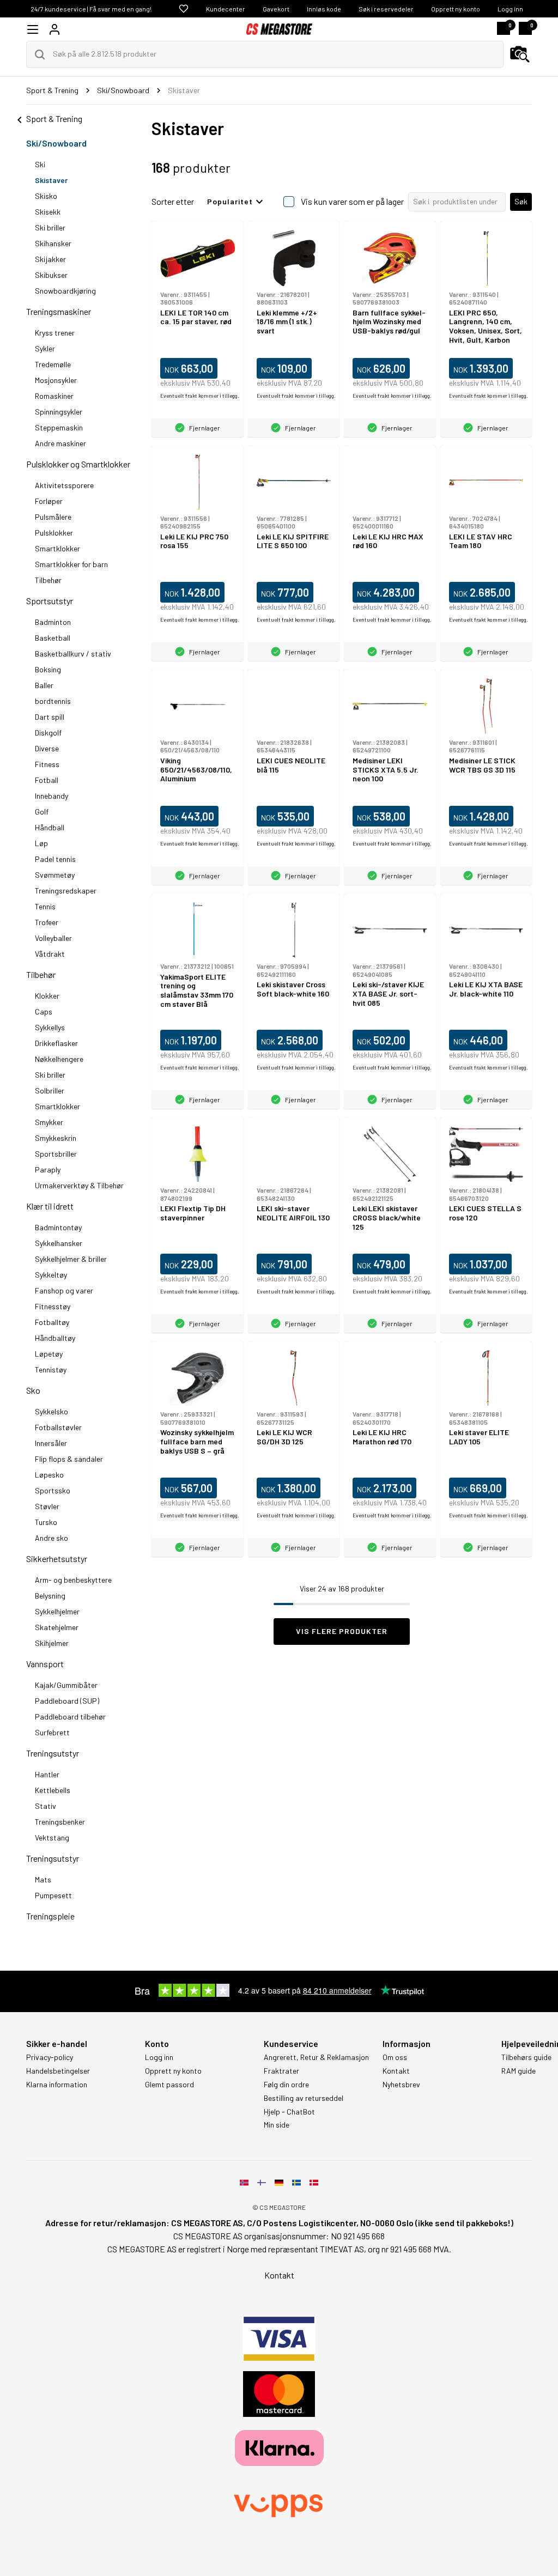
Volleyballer (53, 938)
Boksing (48, 669)
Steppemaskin (59, 427)
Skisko (46, 196)
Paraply (48, 1169)
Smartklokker (57, 548)
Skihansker (53, 243)
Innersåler (51, 1443)
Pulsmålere (53, 517)
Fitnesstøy (53, 1306)
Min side (277, 2125)
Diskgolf (48, 733)
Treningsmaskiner (59, 311)
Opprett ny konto (456, 9)
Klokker (47, 996)
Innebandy (51, 796)
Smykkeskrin (56, 1138)
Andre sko (51, 1538)
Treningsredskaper (66, 891)
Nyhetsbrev (401, 2085)
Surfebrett (52, 1732)
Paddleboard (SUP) (67, 1701)
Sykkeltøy (51, 1275)
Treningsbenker (60, 1822)
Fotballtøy (52, 1322)
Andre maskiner (60, 443)
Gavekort (276, 9)
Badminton (53, 622)
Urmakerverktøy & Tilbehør (79, 1185)
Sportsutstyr (50, 601)
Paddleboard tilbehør (70, 1717)
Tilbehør (48, 580)
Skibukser (51, 275)
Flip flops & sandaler (69, 1459)
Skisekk (48, 212)
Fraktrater (281, 2071)
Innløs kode (324, 9)
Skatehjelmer (57, 1627)
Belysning (50, 1596)
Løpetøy (49, 1354)
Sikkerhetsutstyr (57, 1559)
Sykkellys (50, 1027)
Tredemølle (53, 364)
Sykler (45, 348)
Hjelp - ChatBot (289, 2112)
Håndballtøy (55, 1338)
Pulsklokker (54, 533)
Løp (41, 843)
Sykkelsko (51, 1411)
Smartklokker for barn (71, 564)
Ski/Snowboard (56, 143)
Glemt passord (169, 2085)
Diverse (47, 748)
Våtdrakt (50, 954)
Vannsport (45, 1664)
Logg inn (510, 9)
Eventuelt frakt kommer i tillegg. (200, 396)
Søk (521, 201)
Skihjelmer (52, 1643)
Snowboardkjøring (65, 291)
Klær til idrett (50, 1206)
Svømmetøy (55, 875)
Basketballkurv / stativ (73, 654)
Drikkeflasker (56, 1043)
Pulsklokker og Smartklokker (78, 464)
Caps (44, 1011)
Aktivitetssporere (64, 485)
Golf (42, 812)
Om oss (395, 2057)
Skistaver (51, 180)
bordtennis (53, 701)
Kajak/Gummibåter (66, 1685)
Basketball (53, 638)
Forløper (49, 501)
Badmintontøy (58, 1227)
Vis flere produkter (342, 1631)
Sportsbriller (56, 1154)
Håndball (50, 827)
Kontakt (396, 2071)
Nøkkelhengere (59, 1059)
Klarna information (57, 2085)
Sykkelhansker (59, 1243)
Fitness (47, 764)
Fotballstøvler (58, 1427)
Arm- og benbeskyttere (73, 1580)
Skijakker (50, 259)
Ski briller (50, 227)
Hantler (47, 1774)
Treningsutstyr (53, 1753)
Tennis (45, 906)
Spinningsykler (59, 412)
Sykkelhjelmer (57, 1611)
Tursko (46, 1522)
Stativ (46, 1806)
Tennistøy (51, 1369)
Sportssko (53, 1490)
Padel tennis (55, 859)
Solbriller (50, 1090)
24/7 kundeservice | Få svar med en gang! (91, 9)
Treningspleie (50, 1916)
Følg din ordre (286, 2085)
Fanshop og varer (64, 1290)
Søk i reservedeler (386, 9)
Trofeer (47, 922)
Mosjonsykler (56, 380)
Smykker (49, 1122)
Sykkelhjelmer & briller (71, 1259)
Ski (40, 164)
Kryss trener (55, 333)
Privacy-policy (50, 2057)
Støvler (47, 1506)
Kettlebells (53, 1790)
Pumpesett (53, 1895)
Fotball (47, 780)
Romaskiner (54, 396)
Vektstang (52, 1837)
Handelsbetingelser (58, 2071)
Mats (43, 1879)
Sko (33, 1390)
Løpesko (49, 1475)
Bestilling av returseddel (304, 2098)
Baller (44, 685)
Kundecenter (226, 9)
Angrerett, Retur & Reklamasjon (316, 2057)
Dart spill (50, 717)
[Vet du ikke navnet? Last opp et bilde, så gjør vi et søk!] (520, 54)
